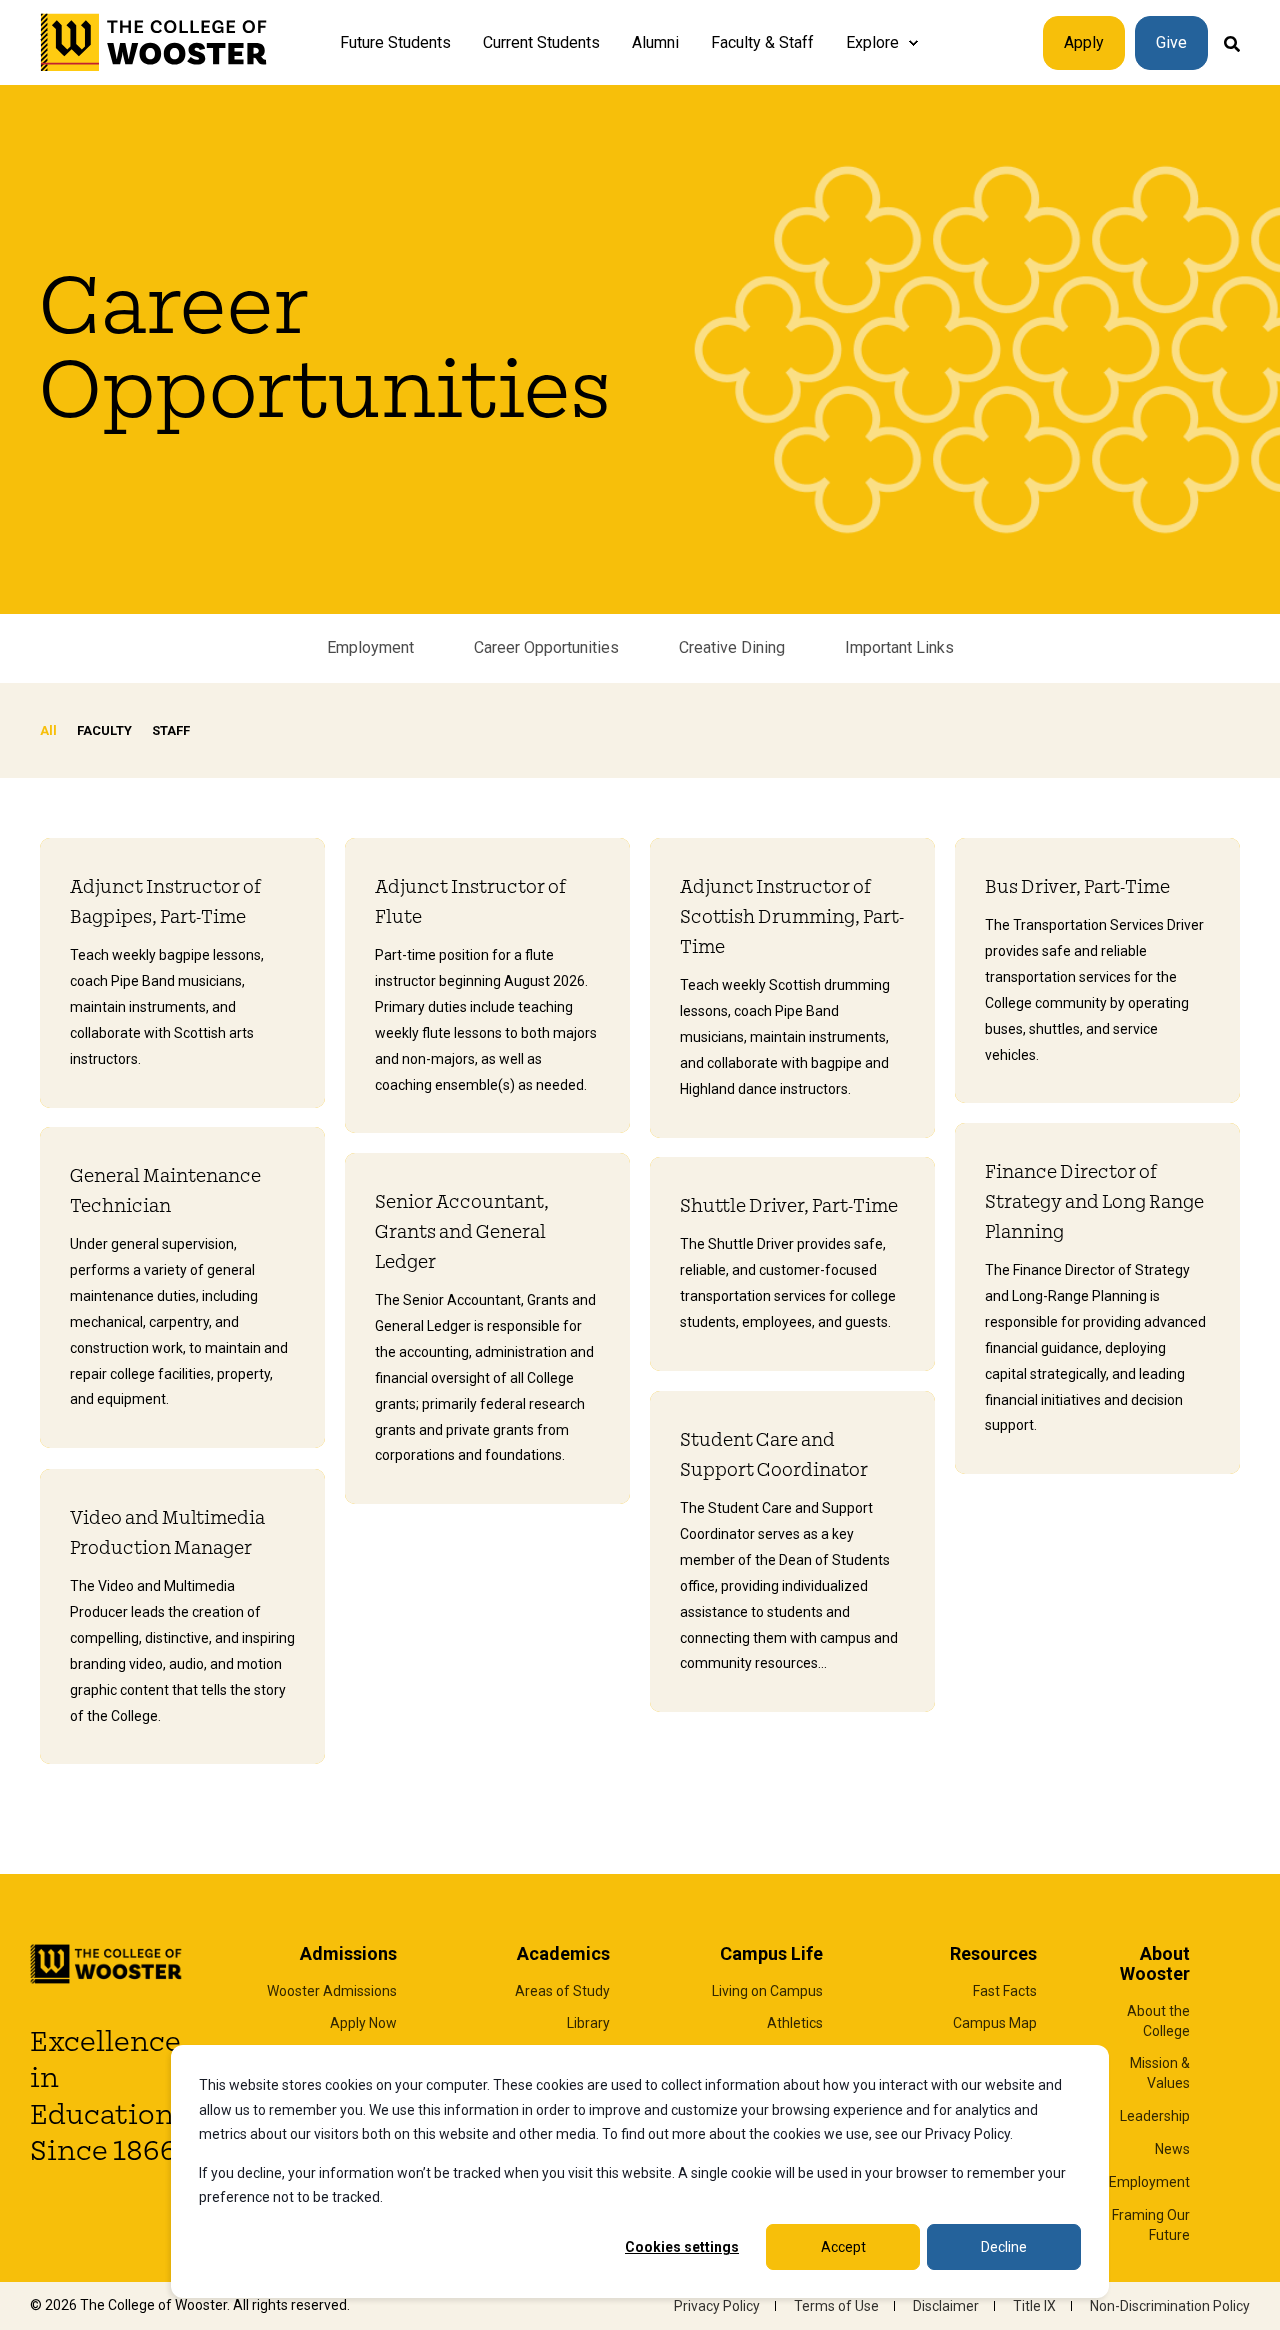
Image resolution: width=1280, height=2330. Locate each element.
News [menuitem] (1172, 2149)
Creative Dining (732, 648)
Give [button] (1171, 42)
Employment (370, 648)
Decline (1004, 2247)
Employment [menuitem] (1149, 2182)
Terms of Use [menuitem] (836, 2306)
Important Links (899, 648)
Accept (843, 2247)
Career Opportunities (546, 648)
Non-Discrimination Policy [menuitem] (1170, 2306)
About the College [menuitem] (1158, 2021)
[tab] (58, 730)
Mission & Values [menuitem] (1160, 2073)
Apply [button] (1084, 42)
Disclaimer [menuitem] (946, 2306)
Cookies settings (682, 2247)
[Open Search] (1232, 42)
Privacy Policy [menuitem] (717, 2306)
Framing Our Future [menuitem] (1151, 2225)
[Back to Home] (154, 43)
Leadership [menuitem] (1155, 2116)
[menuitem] (913, 43)
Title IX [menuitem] (1034, 2306)
